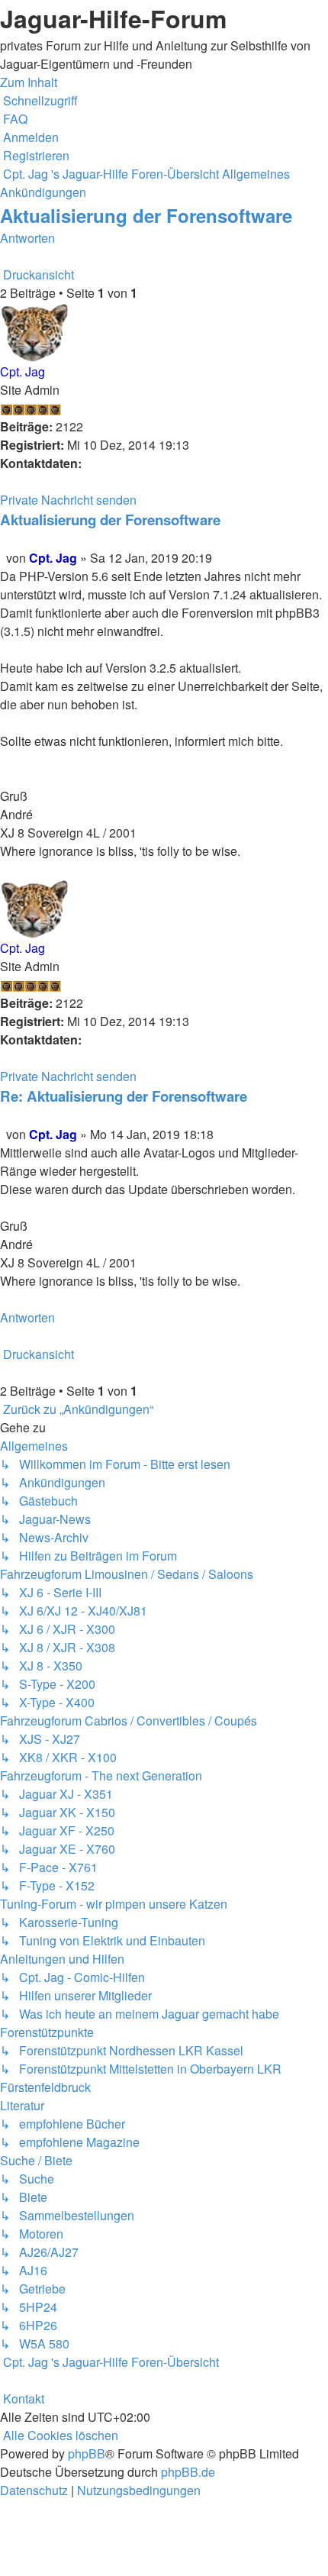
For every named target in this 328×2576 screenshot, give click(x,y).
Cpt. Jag (23, 371)
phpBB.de (188, 2472)
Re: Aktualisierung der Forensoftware (124, 1096)
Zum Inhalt (29, 82)
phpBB (87, 2453)
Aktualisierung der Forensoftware (146, 215)
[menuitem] (14, 119)
